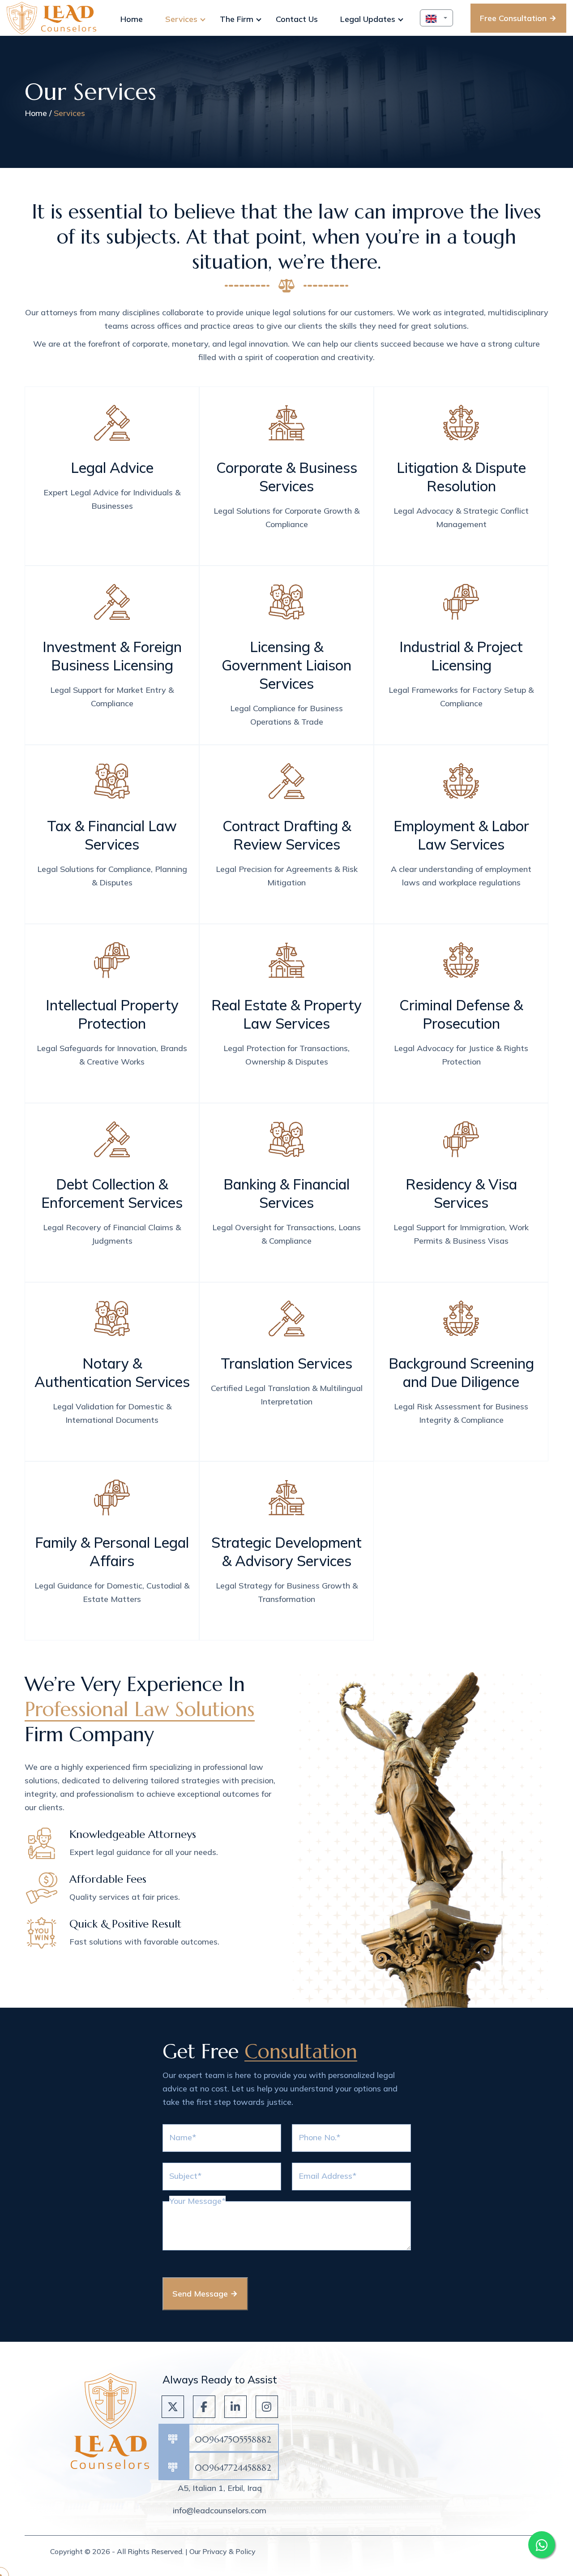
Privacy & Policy (229, 2551)
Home (36, 113)
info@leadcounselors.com (220, 2510)
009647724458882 (233, 2468)
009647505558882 (233, 2439)
